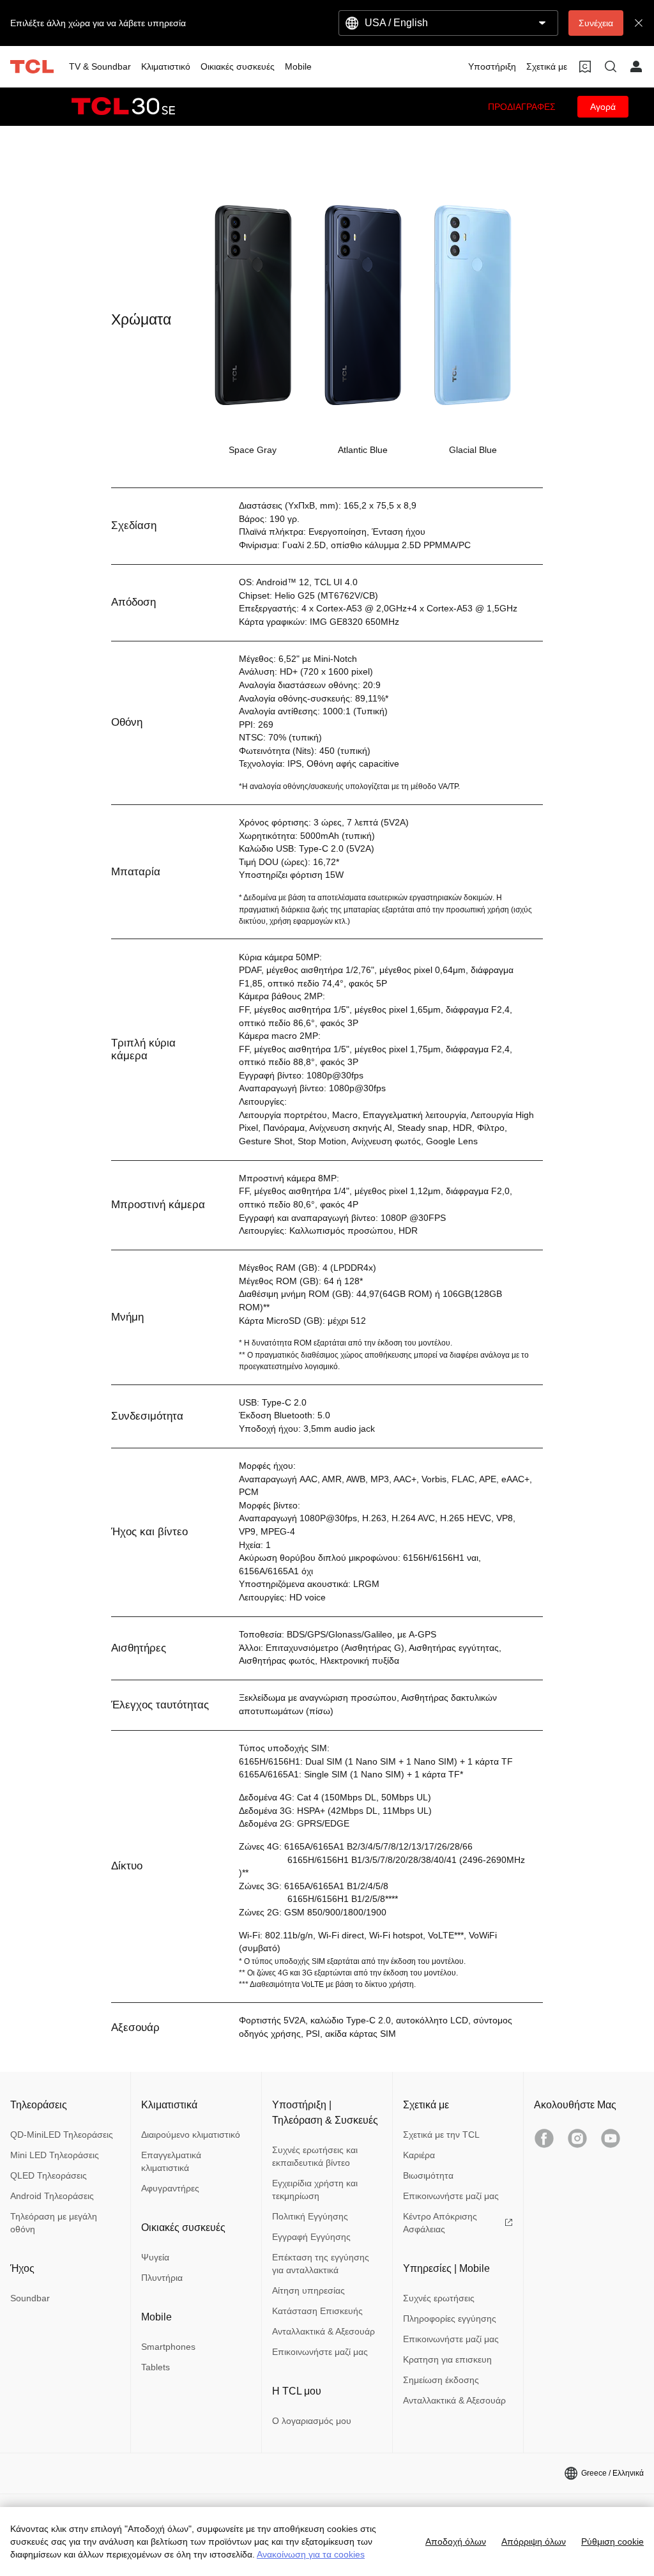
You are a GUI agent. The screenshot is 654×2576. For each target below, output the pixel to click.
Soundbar (30, 2298)
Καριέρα (419, 2155)
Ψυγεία (155, 2257)
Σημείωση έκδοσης (441, 2380)
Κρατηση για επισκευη (447, 2359)
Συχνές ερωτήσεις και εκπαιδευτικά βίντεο (315, 2156)
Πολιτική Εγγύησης (310, 2216)
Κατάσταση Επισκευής (317, 2311)
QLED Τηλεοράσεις (49, 2175)
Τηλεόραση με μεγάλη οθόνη (54, 2223)
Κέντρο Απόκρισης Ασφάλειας (440, 2223)
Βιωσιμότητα (428, 2175)
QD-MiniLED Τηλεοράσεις (62, 2135)
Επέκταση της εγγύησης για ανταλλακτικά (321, 2264)
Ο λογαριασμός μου (312, 2421)
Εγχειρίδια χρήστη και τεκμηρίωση (315, 2189)
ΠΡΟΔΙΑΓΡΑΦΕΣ (522, 107)
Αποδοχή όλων (456, 2541)
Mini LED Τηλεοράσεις (55, 2155)
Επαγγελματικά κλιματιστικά (171, 2161)
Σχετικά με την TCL (441, 2135)
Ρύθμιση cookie (612, 2541)
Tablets (156, 2367)
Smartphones (168, 2347)
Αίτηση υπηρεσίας (308, 2290)
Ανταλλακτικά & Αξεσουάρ (323, 2331)
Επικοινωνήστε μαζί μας (320, 2352)
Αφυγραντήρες (170, 2188)
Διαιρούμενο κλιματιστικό (191, 2135)
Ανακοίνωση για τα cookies (311, 2554)
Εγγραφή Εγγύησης (311, 2237)
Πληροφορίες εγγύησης (450, 2319)
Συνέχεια (596, 23)
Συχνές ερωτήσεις (439, 2298)
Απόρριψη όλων (534, 2541)
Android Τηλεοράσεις (52, 2196)
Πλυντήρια (162, 2278)
